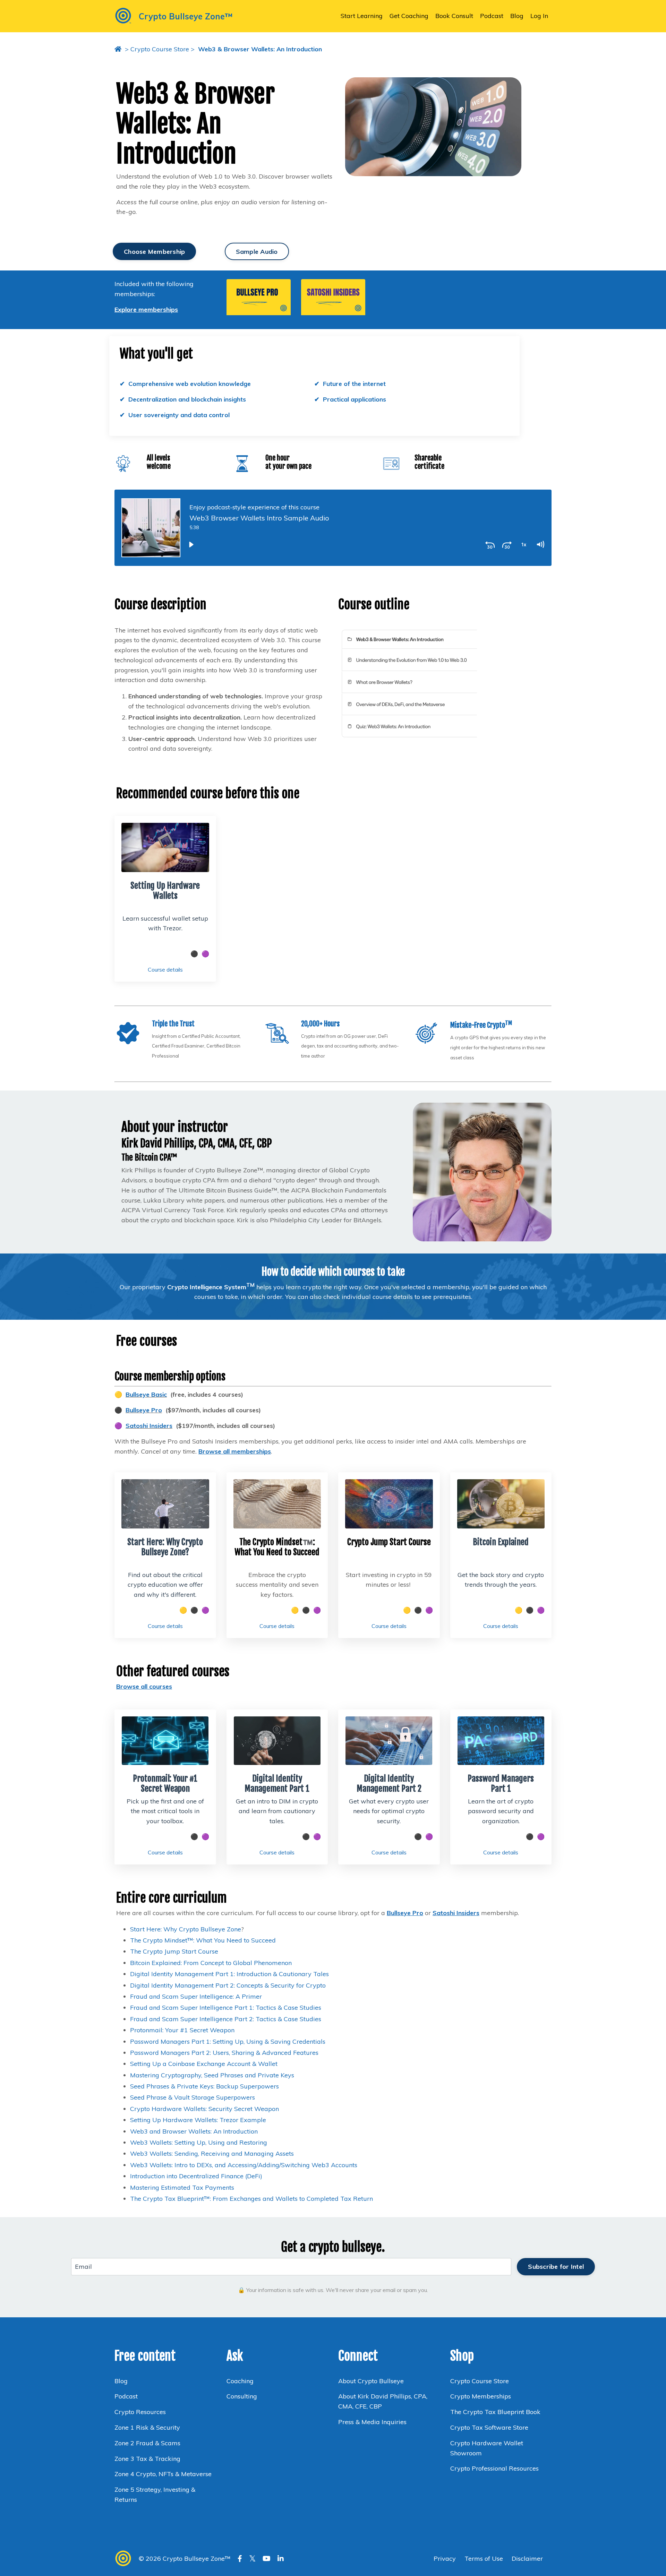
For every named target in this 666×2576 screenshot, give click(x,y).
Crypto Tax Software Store (489, 2427)
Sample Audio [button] (257, 252)
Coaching (240, 2381)
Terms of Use (484, 2558)
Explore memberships (146, 309)
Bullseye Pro (144, 1410)
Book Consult (454, 16)
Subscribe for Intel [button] (556, 2267)
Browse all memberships (235, 1451)
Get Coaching (409, 16)
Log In (539, 16)
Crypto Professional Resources (494, 2468)
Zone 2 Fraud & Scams (147, 2443)
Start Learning (362, 16)
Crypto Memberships (481, 2396)
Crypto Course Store (160, 49)
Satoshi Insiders (149, 1426)
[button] (259, 297)
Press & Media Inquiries (372, 2422)
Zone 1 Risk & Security (147, 2427)
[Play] (191, 544)
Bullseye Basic (146, 1394)
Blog (517, 16)
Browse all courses (144, 1686)
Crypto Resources (140, 2412)
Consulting (243, 2396)
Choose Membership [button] (154, 252)
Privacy (446, 2558)
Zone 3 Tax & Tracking (147, 2459)
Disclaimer (527, 2558)
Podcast (492, 16)
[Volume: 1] (540, 544)
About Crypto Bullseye (371, 2381)
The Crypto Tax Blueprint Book (495, 2412)
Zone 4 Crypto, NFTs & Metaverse (163, 2474)
